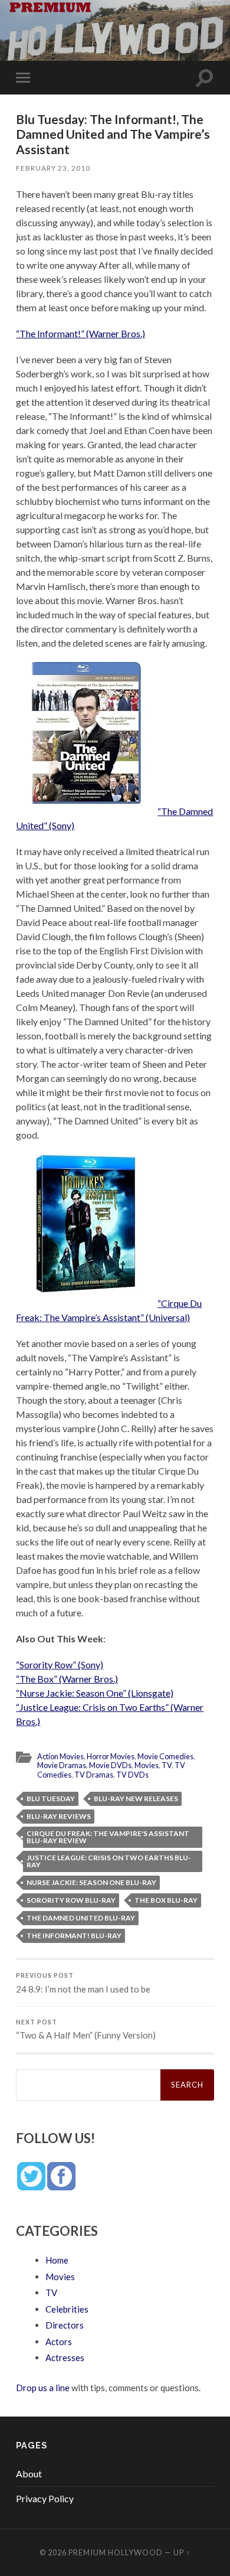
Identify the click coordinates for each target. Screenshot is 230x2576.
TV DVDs (132, 1775)
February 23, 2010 (53, 168)
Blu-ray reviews (59, 1816)
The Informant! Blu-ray (74, 1936)
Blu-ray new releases (136, 1799)
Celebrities (67, 2309)
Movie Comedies (165, 1756)
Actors (59, 2342)
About (29, 2474)
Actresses (65, 2357)
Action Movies (60, 1756)
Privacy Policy (45, 2498)
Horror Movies (111, 1756)
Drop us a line (43, 2388)
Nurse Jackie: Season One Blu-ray (91, 1882)
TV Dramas (94, 1775)
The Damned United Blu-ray (81, 1918)
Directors (65, 2325)
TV (167, 1765)
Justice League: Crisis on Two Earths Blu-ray (109, 1861)
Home (57, 2260)
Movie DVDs (110, 1765)
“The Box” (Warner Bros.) (67, 1679)
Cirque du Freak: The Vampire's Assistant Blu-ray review (108, 1837)
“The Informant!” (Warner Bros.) (80, 333)
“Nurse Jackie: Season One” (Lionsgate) (95, 1693)
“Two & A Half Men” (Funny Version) (86, 2030)
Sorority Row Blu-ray (71, 1900)
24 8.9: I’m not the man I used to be (83, 1983)
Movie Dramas (62, 1765)
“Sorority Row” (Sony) (60, 1664)
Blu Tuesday (51, 1799)
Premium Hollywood (116, 2552)
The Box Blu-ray (166, 1900)
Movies (147, 1765)
